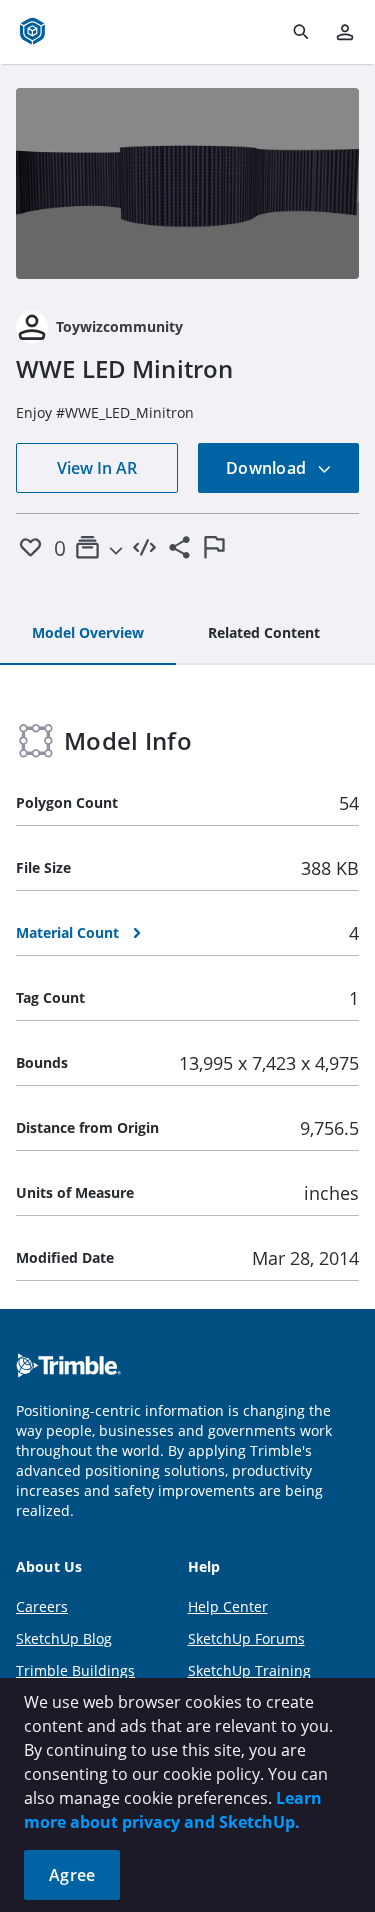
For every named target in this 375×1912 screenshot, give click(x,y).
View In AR (97, 468)
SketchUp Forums (246, 1638)
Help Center (228, 1606)
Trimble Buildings (75, 1670)
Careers (42, 1606)
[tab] (88, 634)
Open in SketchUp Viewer (188, 183)
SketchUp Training (249, 1670)
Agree (72, 1875)
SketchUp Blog (64, 1638)
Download (268, 468)
